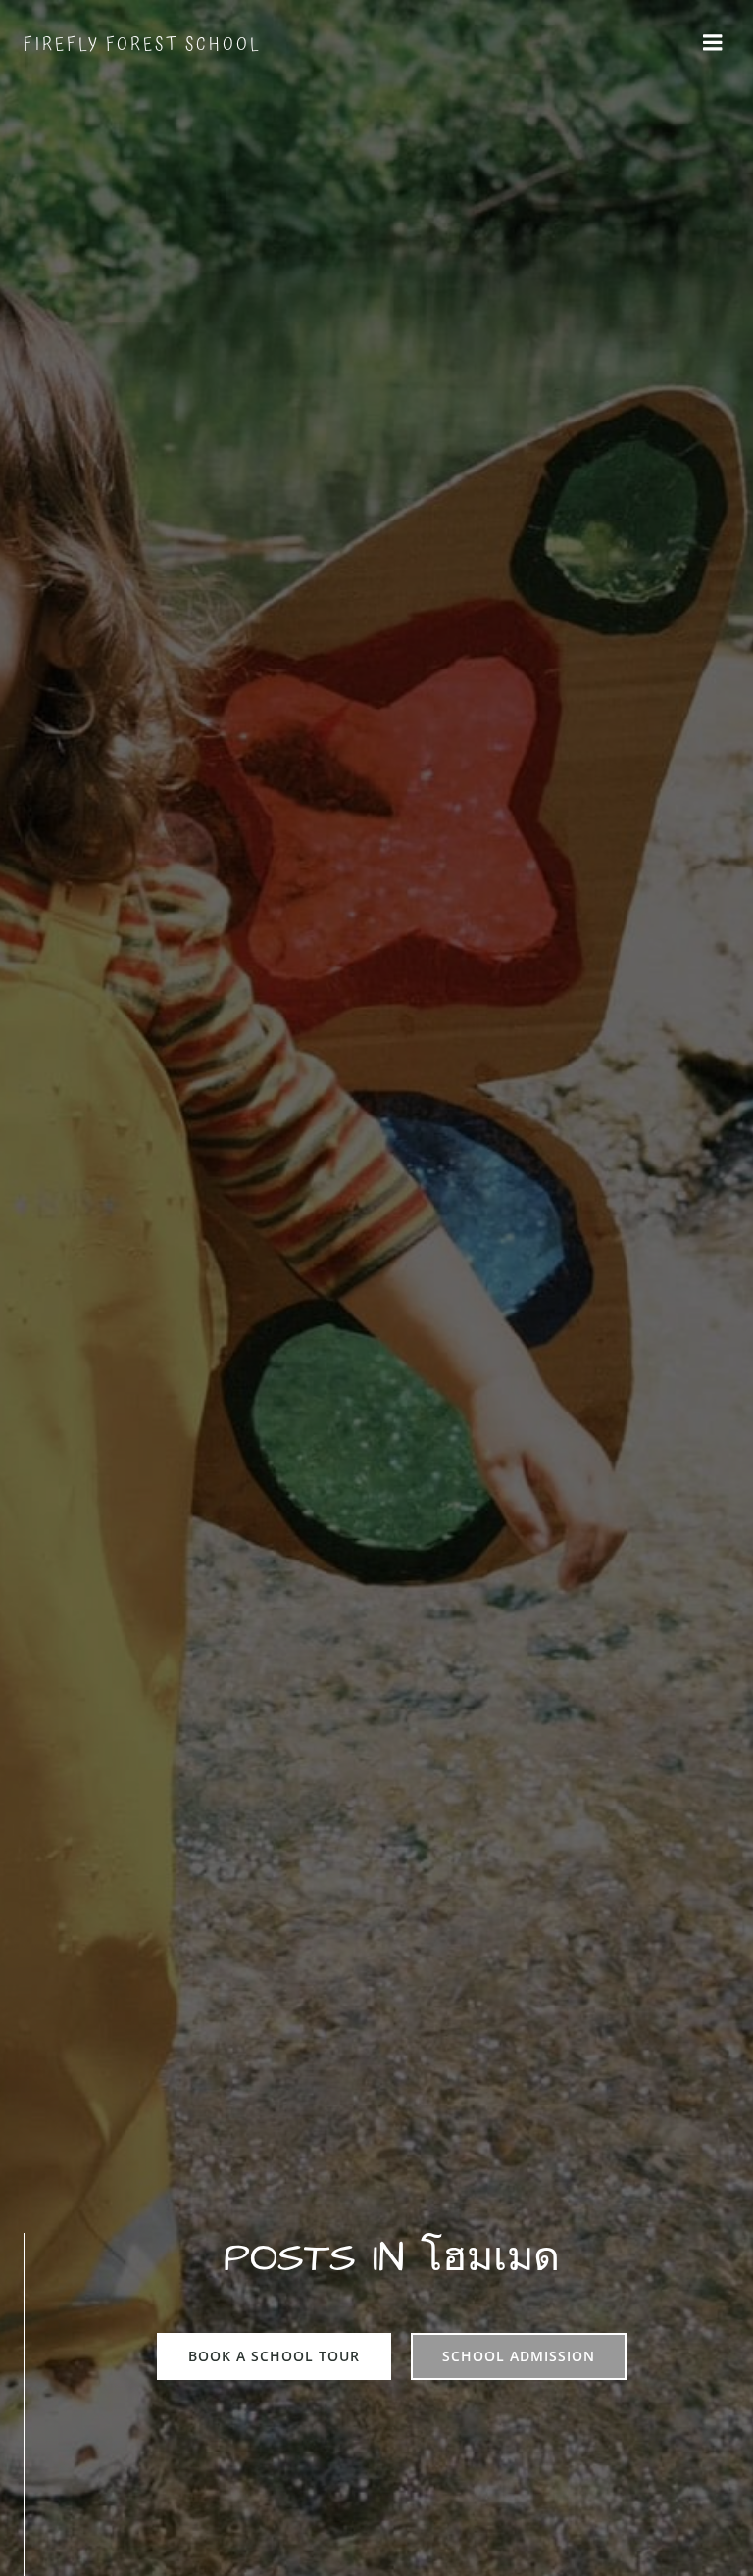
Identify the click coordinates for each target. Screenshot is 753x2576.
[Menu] (713, 43)
